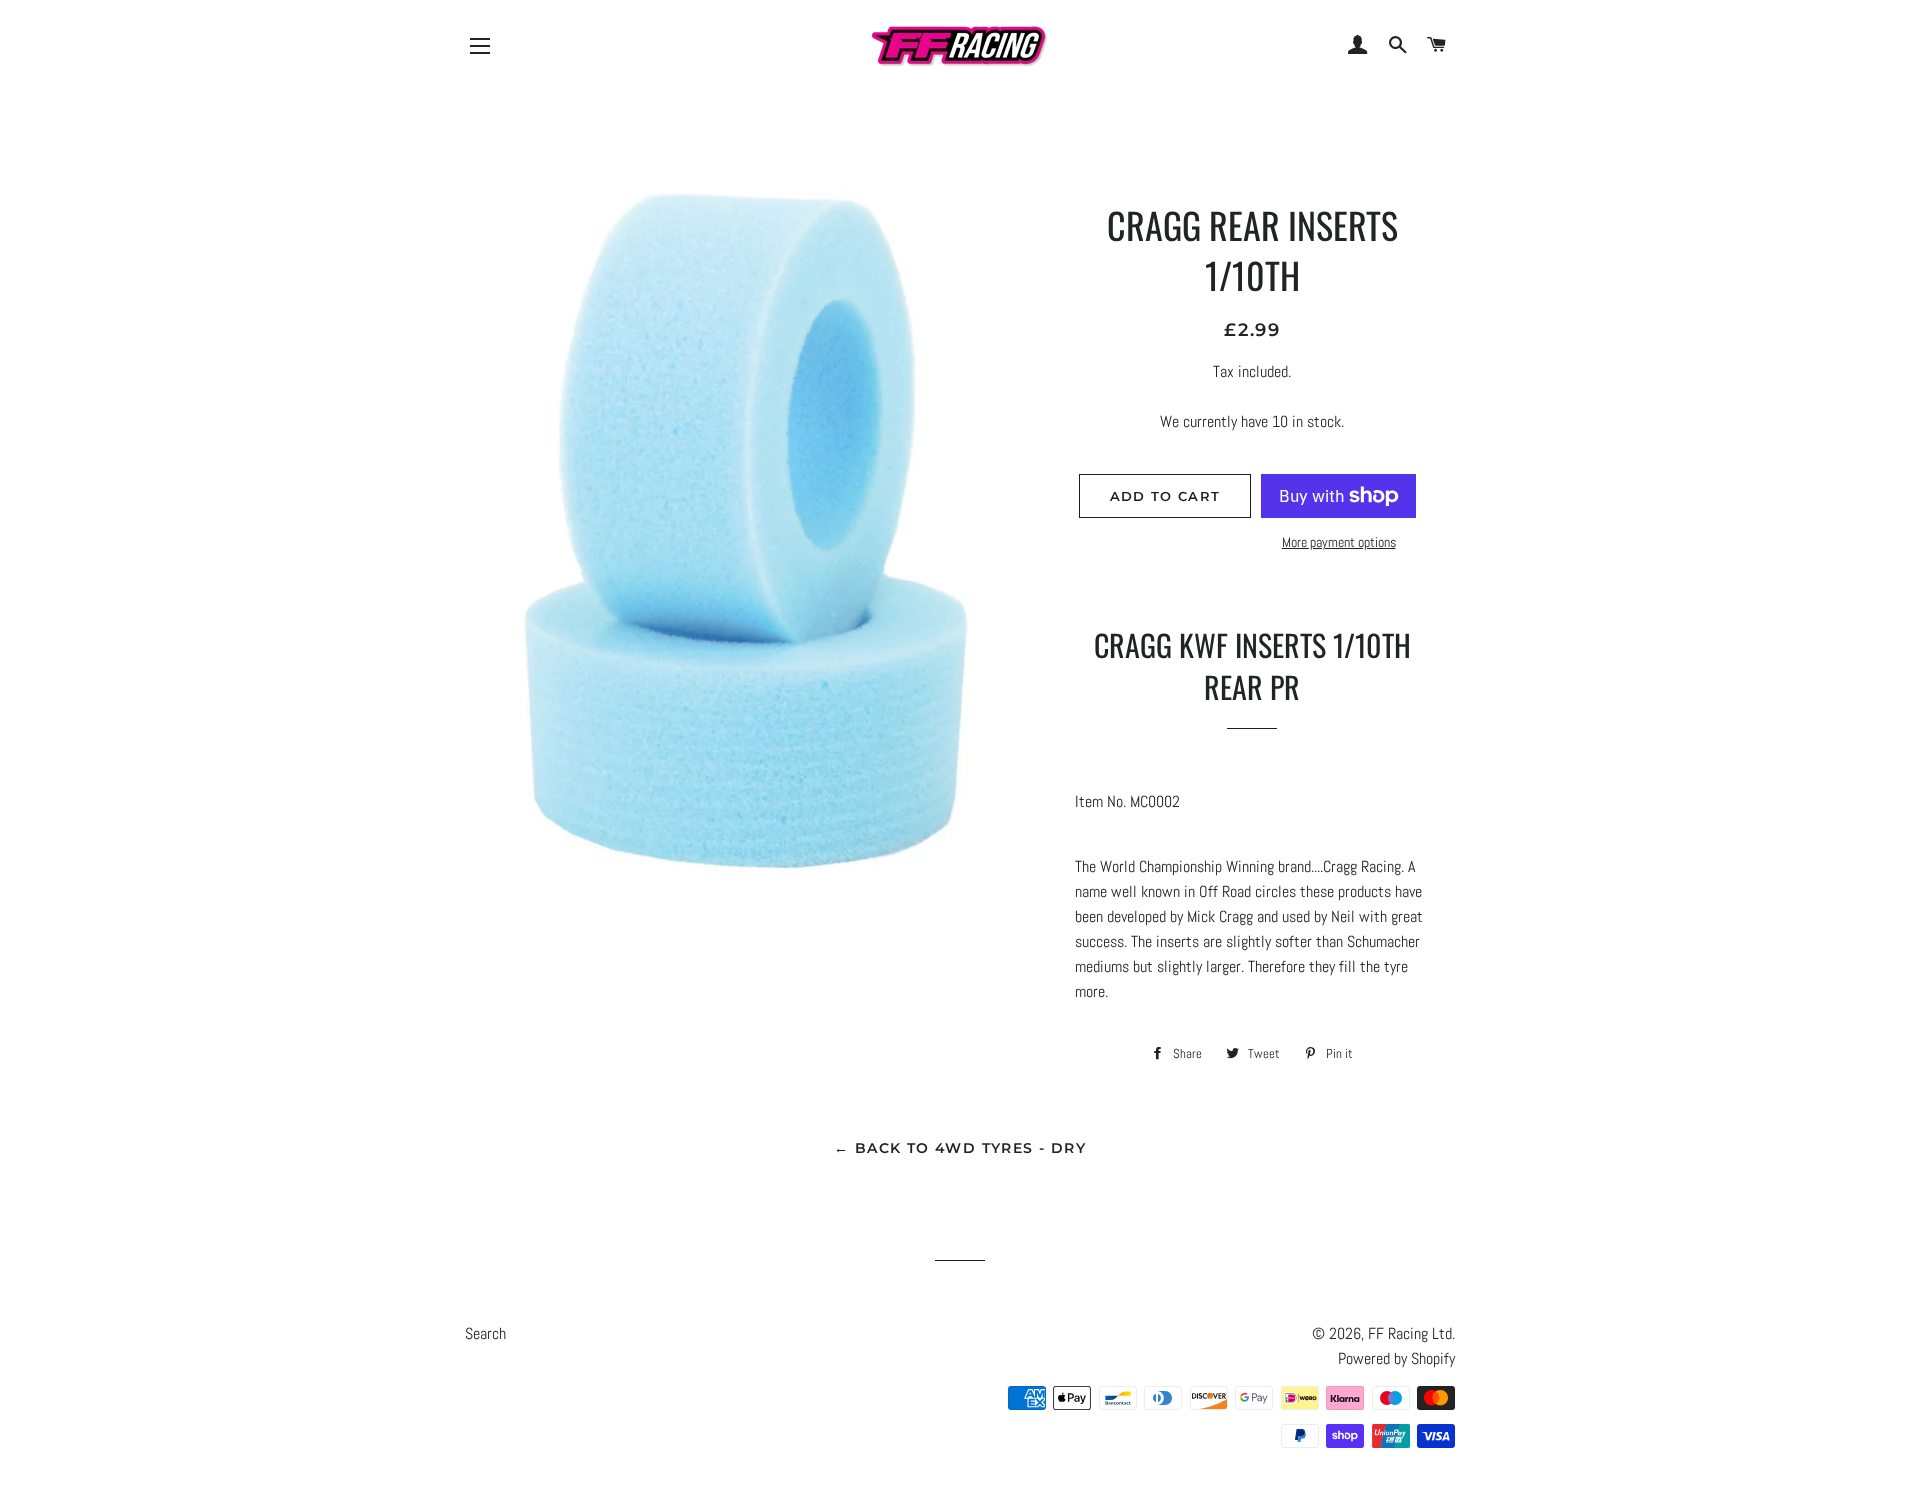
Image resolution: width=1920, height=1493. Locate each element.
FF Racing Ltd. (1411, 1333)
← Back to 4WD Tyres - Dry (960, 1148)
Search (485, 1333)
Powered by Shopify (1396, 1358)
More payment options (1339, 542)
